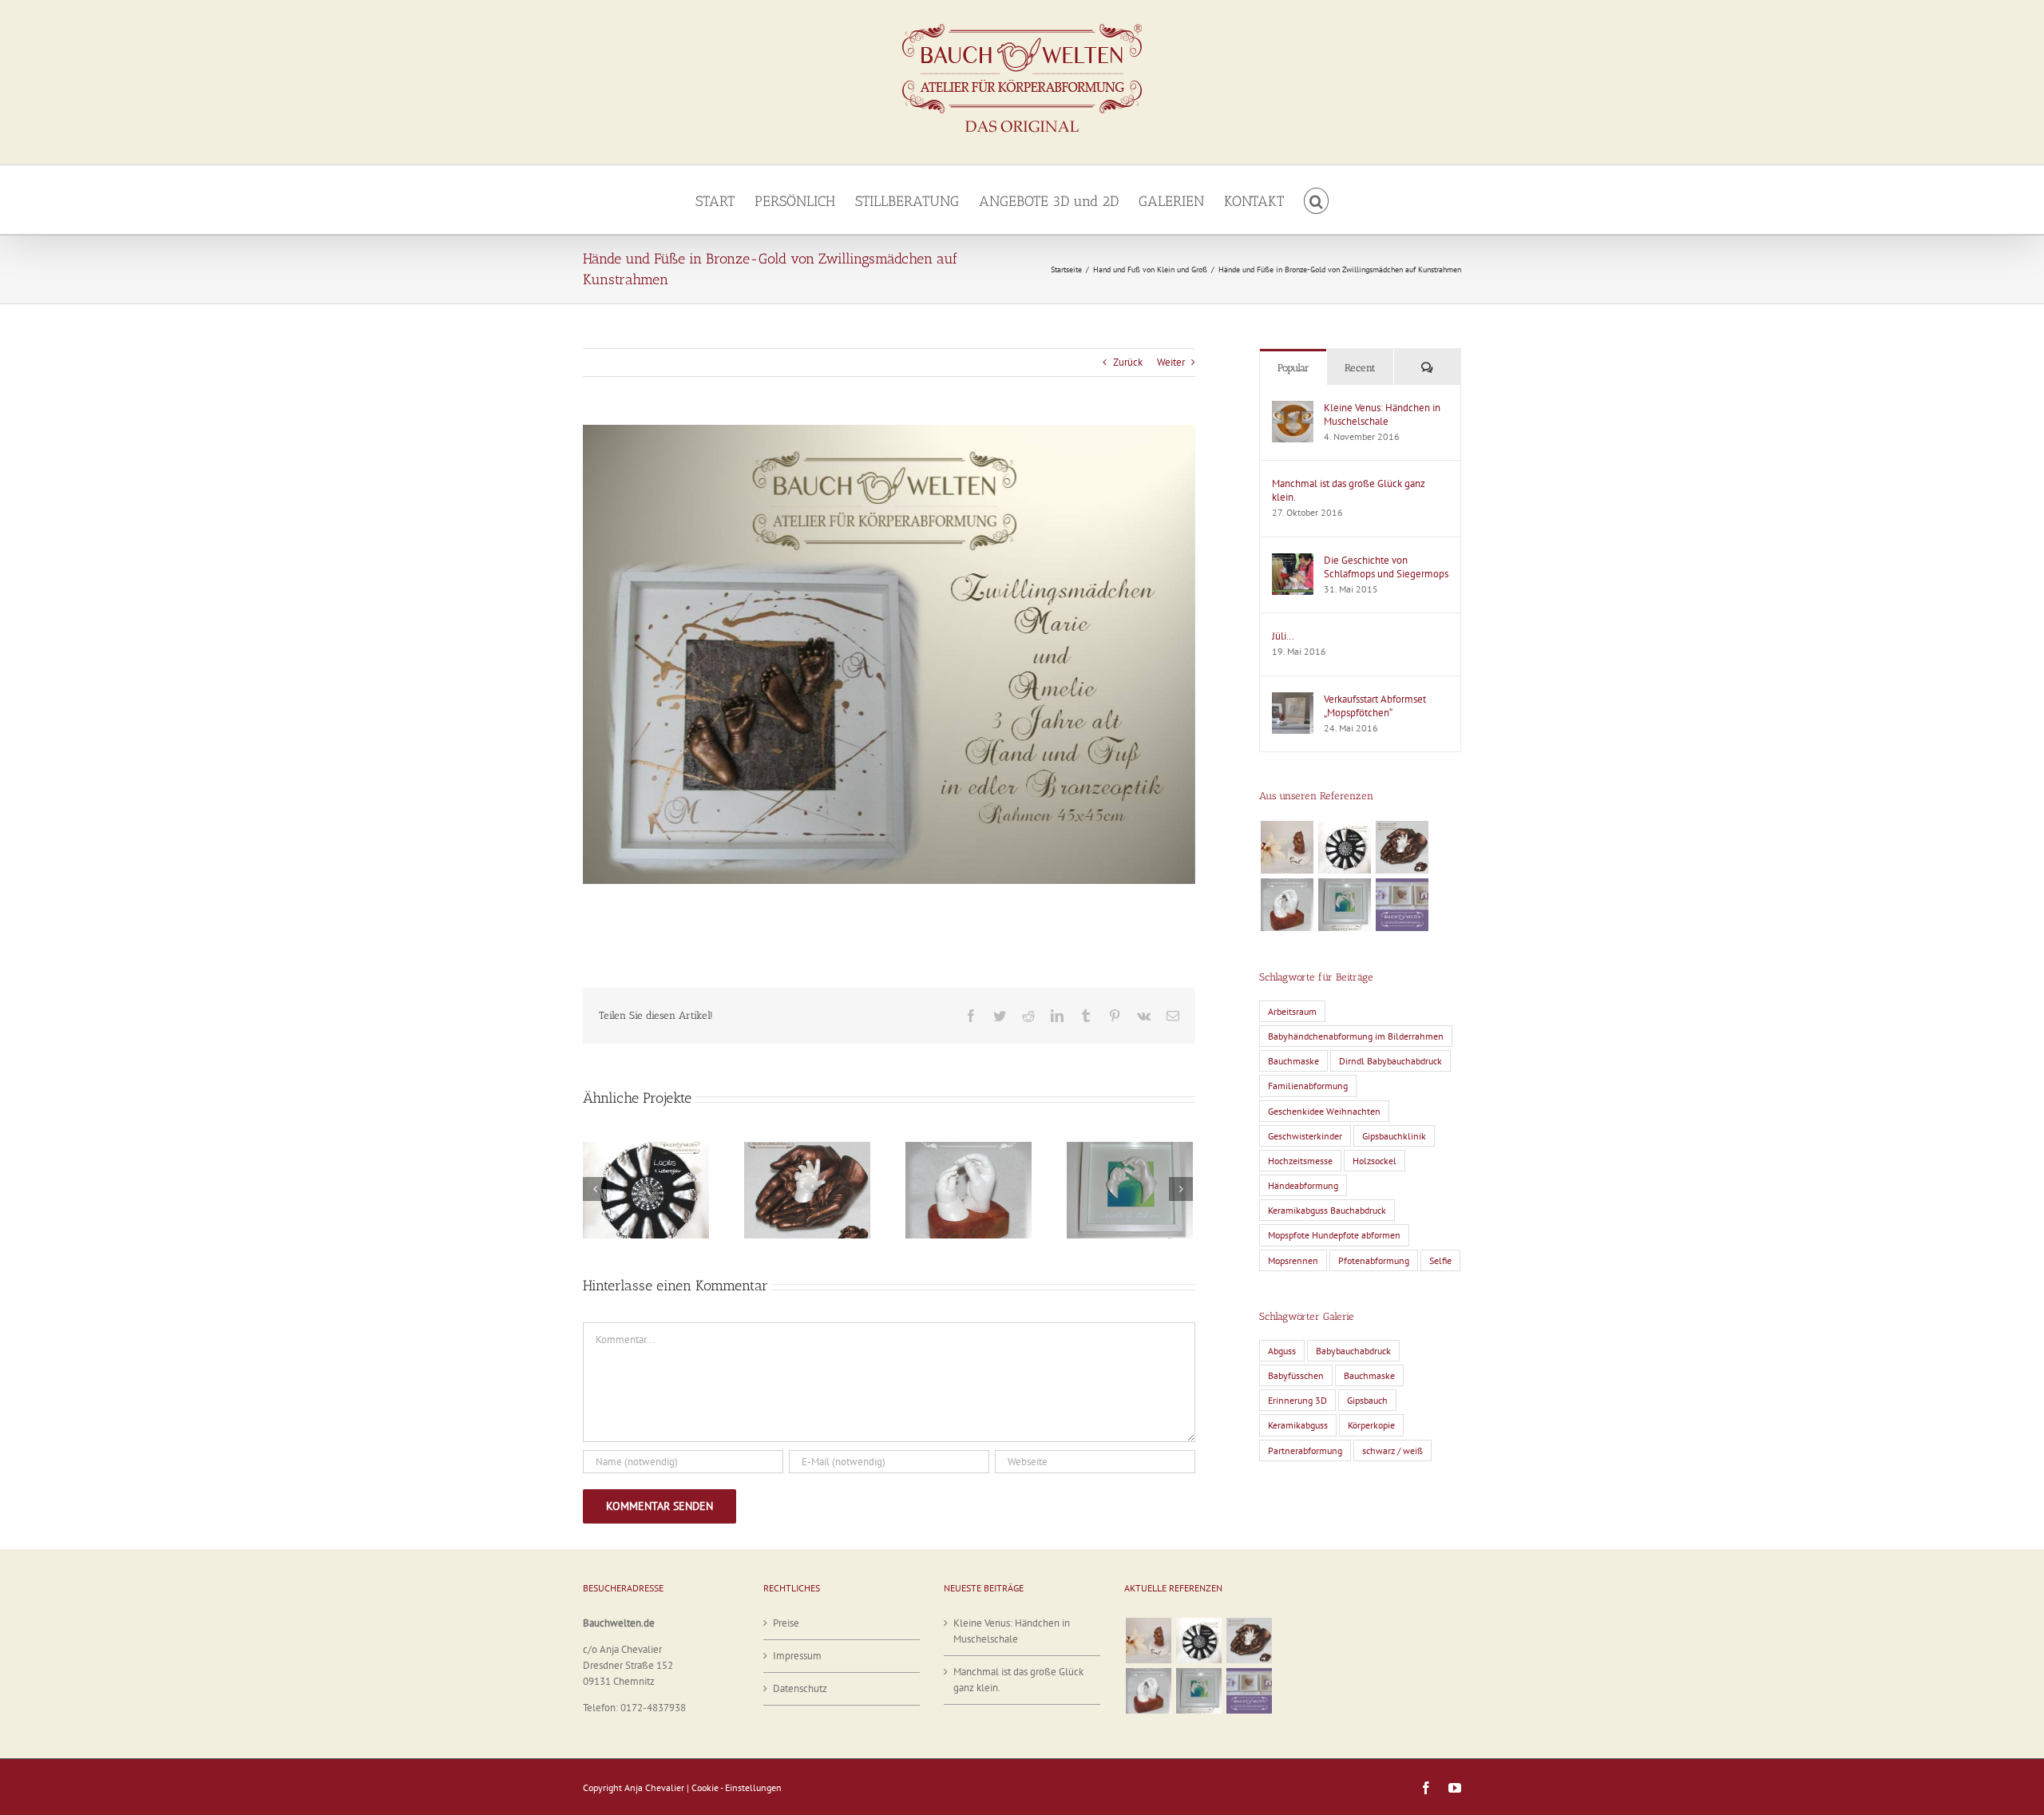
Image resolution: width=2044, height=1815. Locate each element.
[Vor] (1181, 1189)
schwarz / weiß (1392, 1450)
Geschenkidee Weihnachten (1324, 1111)
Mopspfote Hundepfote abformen (1334, 1235)
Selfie (1440, 1260)
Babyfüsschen (1296, 1375)
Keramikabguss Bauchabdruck (1327, 1210)
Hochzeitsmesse (1300, 1161)
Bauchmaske (1293, 1061)
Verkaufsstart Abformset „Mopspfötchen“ (1375, 706)
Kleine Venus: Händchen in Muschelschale (1382, 414)
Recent (1360, 368)
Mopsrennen (1293, 1260)
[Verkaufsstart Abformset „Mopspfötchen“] (1293, 700)
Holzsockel (1375, 1161)
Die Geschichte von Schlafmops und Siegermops (1386, 567)
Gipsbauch (1367, 1400)
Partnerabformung (1305, 1450)
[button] (1317, 200)
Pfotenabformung (1374, 1260)
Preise (786, 1623)
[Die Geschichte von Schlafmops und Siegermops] (1293, 561)
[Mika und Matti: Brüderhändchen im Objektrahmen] (1344, 905)
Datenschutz (800, 1688)
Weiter (1171, 362)
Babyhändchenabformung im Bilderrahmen (1356, 1036)
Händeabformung (1303, 1185)
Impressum (797, 1656)
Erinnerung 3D (1297, 1400)
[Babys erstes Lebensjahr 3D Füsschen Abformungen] (1344, 847)
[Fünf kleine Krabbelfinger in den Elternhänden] (1402, 847)
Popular (1293, 368)
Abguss (1282, 1351)
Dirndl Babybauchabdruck (1390, 1061)
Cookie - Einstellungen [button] (737, 1787)
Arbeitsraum (1292, 1011)
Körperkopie (1371, 1425)
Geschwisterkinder (1305, 1136)
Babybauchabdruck (1353, 1351)
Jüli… (1283, 636)
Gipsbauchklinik (1394, 1136)
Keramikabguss (1298, 1425)
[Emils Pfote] (1287, 847)
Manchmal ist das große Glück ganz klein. (1349, 490)
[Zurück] (595, 1189)
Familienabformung (1308, 1086)
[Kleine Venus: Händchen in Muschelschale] (1293, 408)
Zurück (1128, 362)
